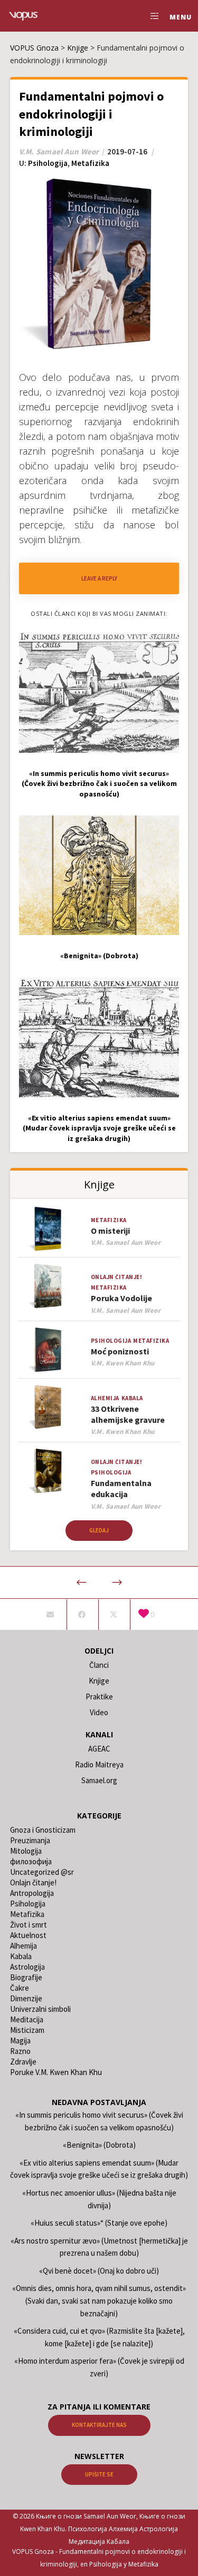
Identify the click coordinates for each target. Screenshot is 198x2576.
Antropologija (32, 1893)
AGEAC (99, 1749)
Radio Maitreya (99, 1764)
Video (99, 1712)
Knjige (99, 1681)
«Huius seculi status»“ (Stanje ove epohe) (99, 2223)
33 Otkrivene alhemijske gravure (128, 1414)
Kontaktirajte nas (99, 2425)
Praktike (99, 1697)
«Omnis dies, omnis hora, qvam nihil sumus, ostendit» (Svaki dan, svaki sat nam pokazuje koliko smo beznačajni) (99, 2300)
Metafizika (90, 163)
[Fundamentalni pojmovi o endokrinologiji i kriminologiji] (50, 1615)
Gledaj (99, 1530)
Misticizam (27, 2030)
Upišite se (99, 2474)
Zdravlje (23, 2062)
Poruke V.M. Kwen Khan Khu (56, 2072)
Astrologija (27, 1967)
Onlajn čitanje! (117, 1277)
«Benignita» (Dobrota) (99, 2145)
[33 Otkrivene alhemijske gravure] (48, 1407)
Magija (20, 2041)
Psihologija (48, 163)
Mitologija (26, 1851)
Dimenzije (26, 1998)
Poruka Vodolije (121, 1298)
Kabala (132, 1398)
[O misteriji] (48, 1229)
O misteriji (110, 1231)
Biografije (26, 1977)
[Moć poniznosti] (48, 1350)
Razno (20, 2051)
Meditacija (27, 2019)
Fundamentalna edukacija (121, 1488)
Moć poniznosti (120, 1351)
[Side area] (152, 16)
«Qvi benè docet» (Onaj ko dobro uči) (99, 2271)
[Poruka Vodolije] (48, 1286)
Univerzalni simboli (40, 2009)
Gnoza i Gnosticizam (43, 1830)
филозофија (31, 1861)
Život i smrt (29, 1925)
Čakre (20, 1988)
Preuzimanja (30, 1840)
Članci (99, 1665)
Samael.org (99, 1780)
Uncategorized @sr (42, 1872)
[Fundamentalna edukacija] (48, 1471)
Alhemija (105, 1398)
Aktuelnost (28, 1935)
